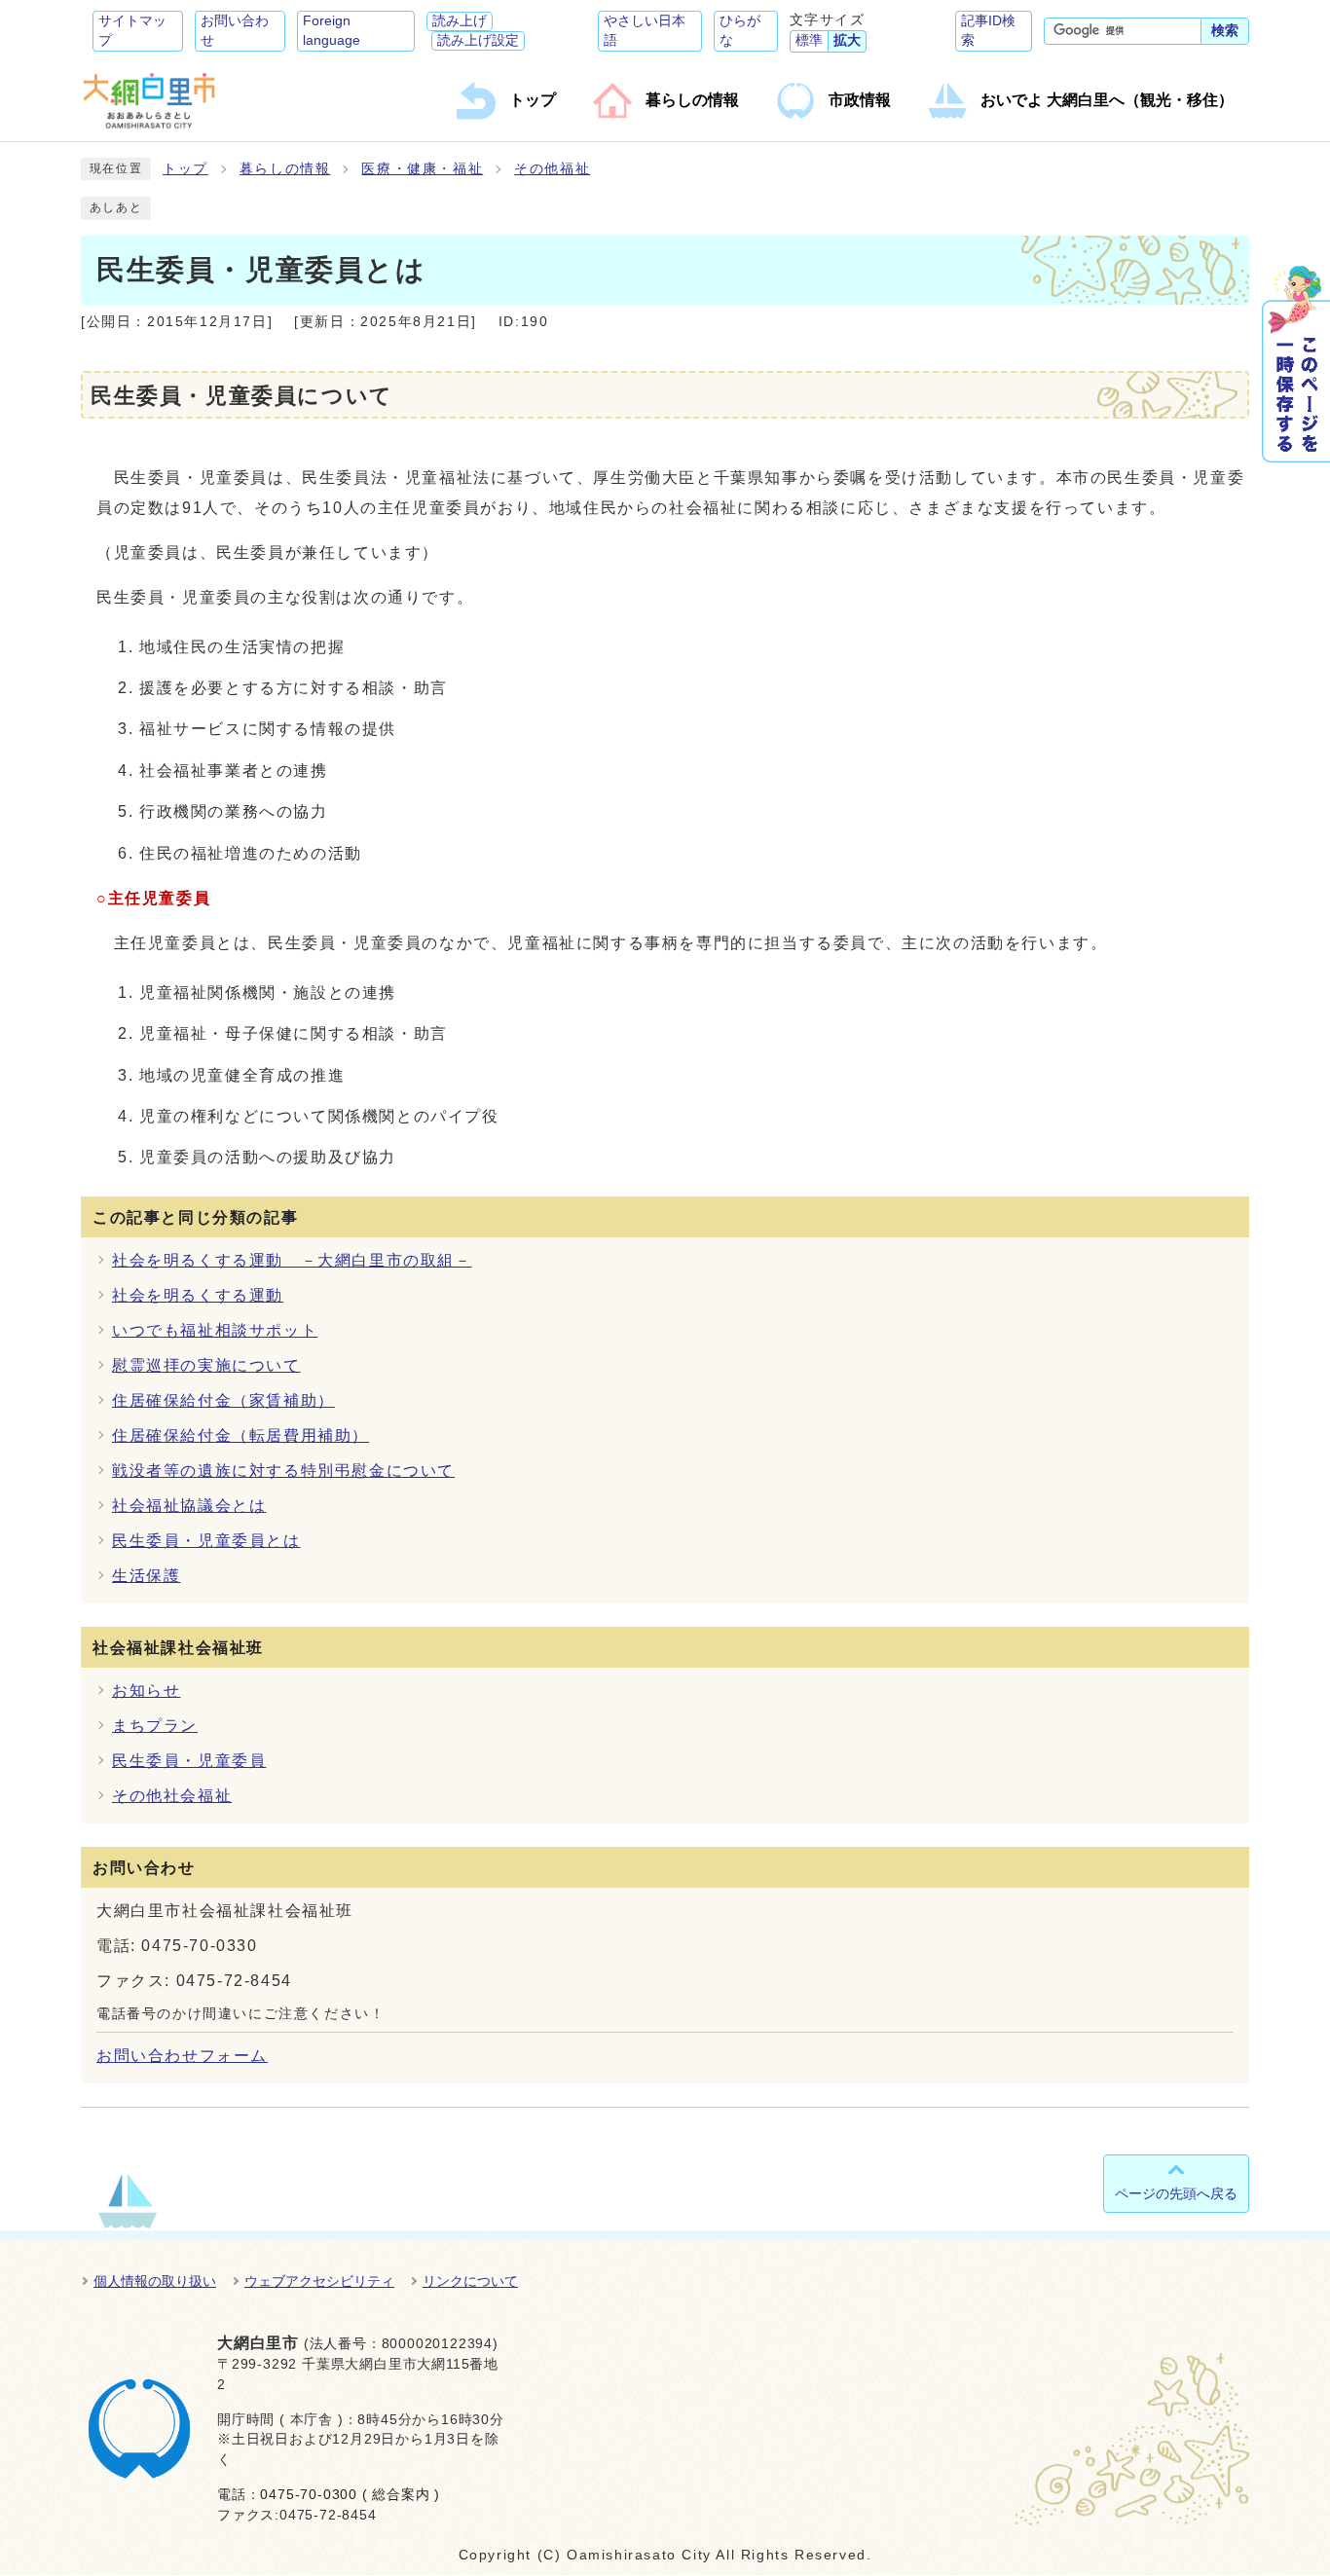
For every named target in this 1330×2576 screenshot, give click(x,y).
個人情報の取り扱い (155, 2281)
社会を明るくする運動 (198, 1295)
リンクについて (470, 2281)
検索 (1225, 31)
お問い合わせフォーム (182, 2056)
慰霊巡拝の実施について (206, 1365)
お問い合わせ (235, 31)
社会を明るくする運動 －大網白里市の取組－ (292, 1260)
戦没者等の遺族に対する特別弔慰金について (283, 1471)
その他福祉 (552, 169)
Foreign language (332, 31)
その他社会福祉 (172, 1796)
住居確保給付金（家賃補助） (223, 1400)
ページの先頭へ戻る (1176, 2193)
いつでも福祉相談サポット (215, 1330)
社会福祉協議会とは (189, 1506)
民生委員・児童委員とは (206, 1541)
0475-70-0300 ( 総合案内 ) (350, 2495)
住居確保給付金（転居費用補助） (240, 1435)
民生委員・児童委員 (189, 1761)
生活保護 (146, 1576)
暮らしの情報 (285, 169)
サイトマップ (132, 31)
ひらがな (740, 31)
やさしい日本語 (645, 31)
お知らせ (146, 1691)
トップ (185, 169)
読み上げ (460, 21)
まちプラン (155, 1726)
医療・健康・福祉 (422, 169)
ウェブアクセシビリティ (319, 2281)
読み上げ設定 (478, 40)
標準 (809, 40)
